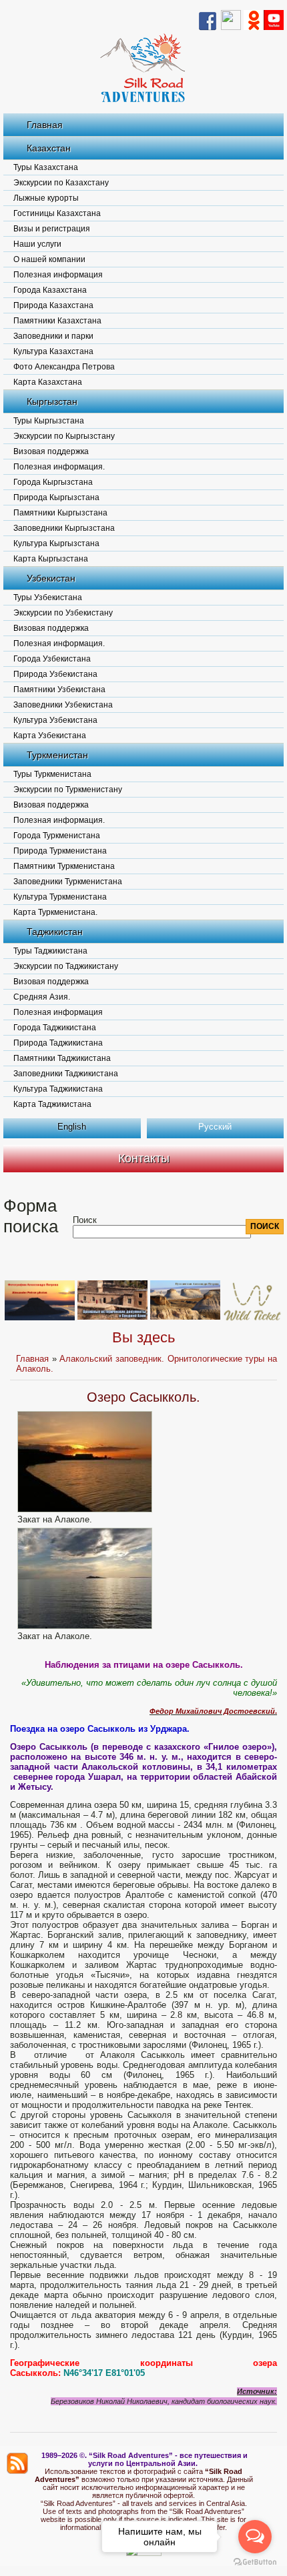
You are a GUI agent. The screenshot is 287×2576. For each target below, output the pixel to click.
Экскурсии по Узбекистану (63, 613)
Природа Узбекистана (55, 674)
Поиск (85, 1220)
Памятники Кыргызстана (60, 513)
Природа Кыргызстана (56, 497)
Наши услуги (37, 244)
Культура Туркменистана (60, 897)
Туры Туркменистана (52, 774)
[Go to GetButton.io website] (255, 2562)
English (72, 1127)
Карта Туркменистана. (55, 912)
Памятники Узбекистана (59, 690)
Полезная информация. (59, 467)
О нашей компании (49, 259)
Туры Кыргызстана (49, 421)
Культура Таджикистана (58, 1089)
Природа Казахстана (53, 305)
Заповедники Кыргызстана (64, 528)
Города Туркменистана (57, 836)
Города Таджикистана (55, 1028)
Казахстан (49, 148)
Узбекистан (51, 578)
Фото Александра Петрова (64, 367)
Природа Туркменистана (60, 851)
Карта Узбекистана (50, 736)
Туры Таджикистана (50, 951)
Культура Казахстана (53, 351)
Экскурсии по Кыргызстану (64, 436)
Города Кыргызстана (53, 482)
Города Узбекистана (52, 659)
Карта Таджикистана (52, 1104)
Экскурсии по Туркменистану (68, 790)
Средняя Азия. (42, 997)
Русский (215, 1127)
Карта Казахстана (48, 382)
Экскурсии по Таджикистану (66, 966)
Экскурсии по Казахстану (61, 183)
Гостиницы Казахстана (57, 213)
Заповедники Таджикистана (66, 1074)
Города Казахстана (50, 290)
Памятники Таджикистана (62, 1058)
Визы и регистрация (52, 229)
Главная (45, 125)
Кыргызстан (52, 401)
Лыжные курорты (46, 198)
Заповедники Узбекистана (63, 705)
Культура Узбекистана (55, 720)
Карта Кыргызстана (51, 559)
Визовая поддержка (51, 451)
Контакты (144, 1158)
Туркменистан (57, 755)
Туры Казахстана (46, 167)
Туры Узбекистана (48, 597)
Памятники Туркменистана (64, 866)
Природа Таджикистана (58, 1043)
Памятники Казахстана (57, 321)
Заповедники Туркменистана (68, 882)
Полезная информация (58, 275)
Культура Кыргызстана (56, 543)
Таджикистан (55, 932)
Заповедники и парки (53, 336)
